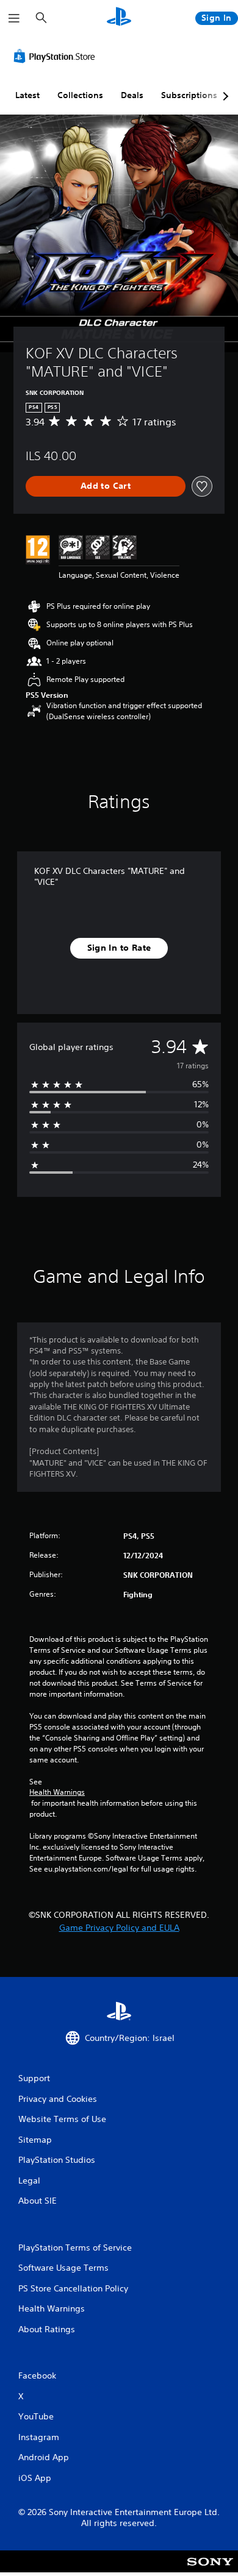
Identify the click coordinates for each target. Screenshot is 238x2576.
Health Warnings (57, 1792)
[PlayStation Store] (57, 56)
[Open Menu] (14, 18)
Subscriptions (189, 95)
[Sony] (210, 2570)
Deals (132, 95)
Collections (80, 95)
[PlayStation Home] (119, 18)
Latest (27, 95)
